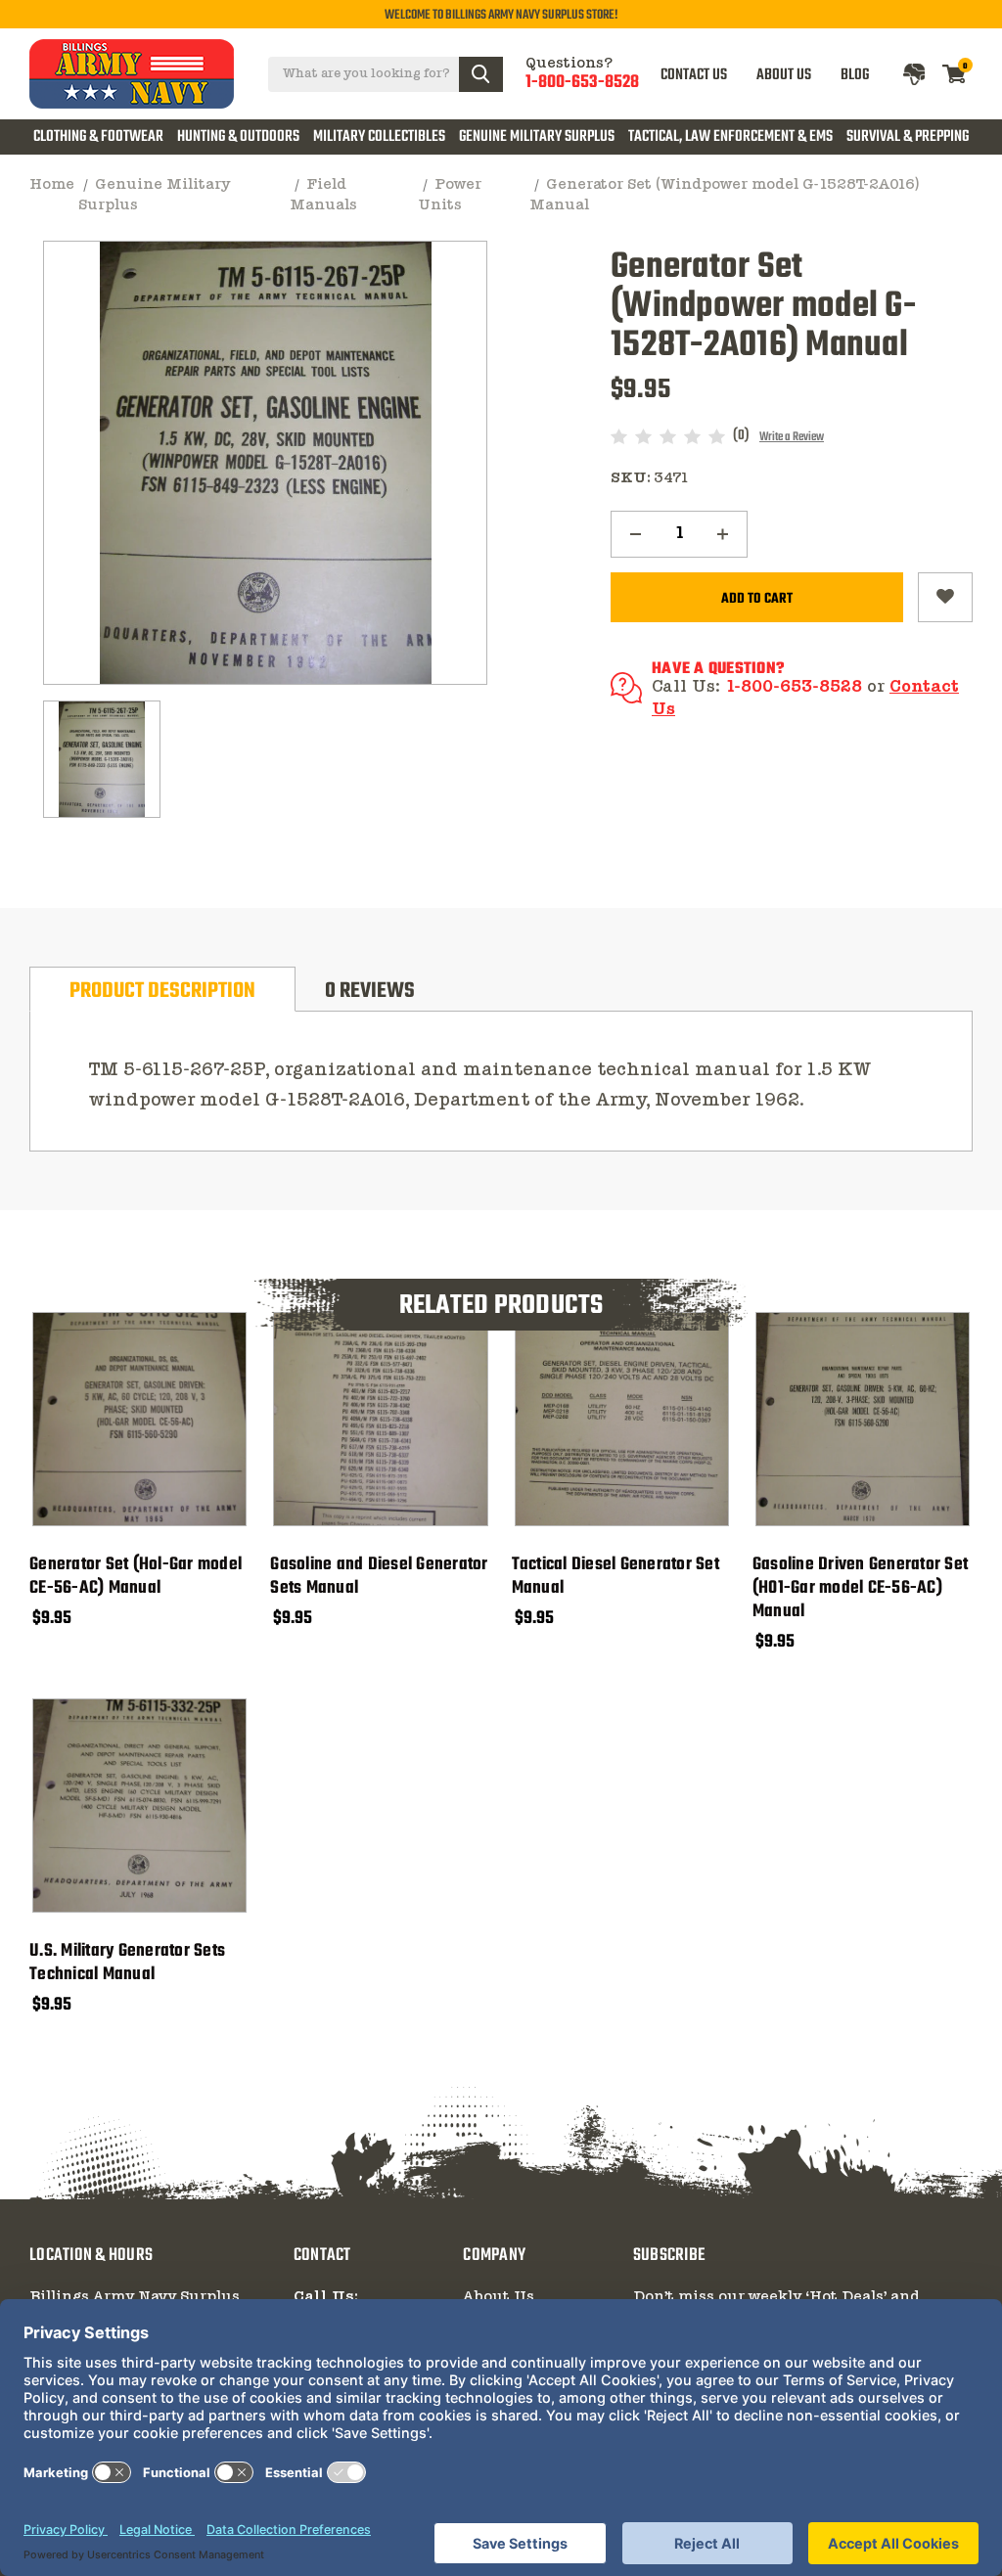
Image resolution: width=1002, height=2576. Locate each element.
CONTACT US (694, 74)
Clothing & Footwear (98, 137)
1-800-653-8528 (582, 83)
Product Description (162, 991)
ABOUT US (784, 74)
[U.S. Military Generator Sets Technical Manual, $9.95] (139, 1806)
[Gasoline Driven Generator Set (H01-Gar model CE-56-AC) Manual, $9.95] (863, 1419)
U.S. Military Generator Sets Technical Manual (127, 1964)
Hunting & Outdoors (238, 137)
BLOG (855, 74)
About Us (499, 2297)
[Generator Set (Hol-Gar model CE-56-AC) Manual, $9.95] (139, 1419)
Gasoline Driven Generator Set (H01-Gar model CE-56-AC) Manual (860, 1589)
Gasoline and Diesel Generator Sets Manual (379, 1577)
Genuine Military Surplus (537, 137)
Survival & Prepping (908, 137)
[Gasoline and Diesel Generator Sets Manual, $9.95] (380, 1419)
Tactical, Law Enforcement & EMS (730, 137)
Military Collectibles (379, 137)
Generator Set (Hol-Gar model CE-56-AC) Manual (136, 1577)
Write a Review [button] (792, 437)
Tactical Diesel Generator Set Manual (615, 1577)
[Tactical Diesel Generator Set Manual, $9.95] (622, 1419)
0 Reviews (370, 991)
